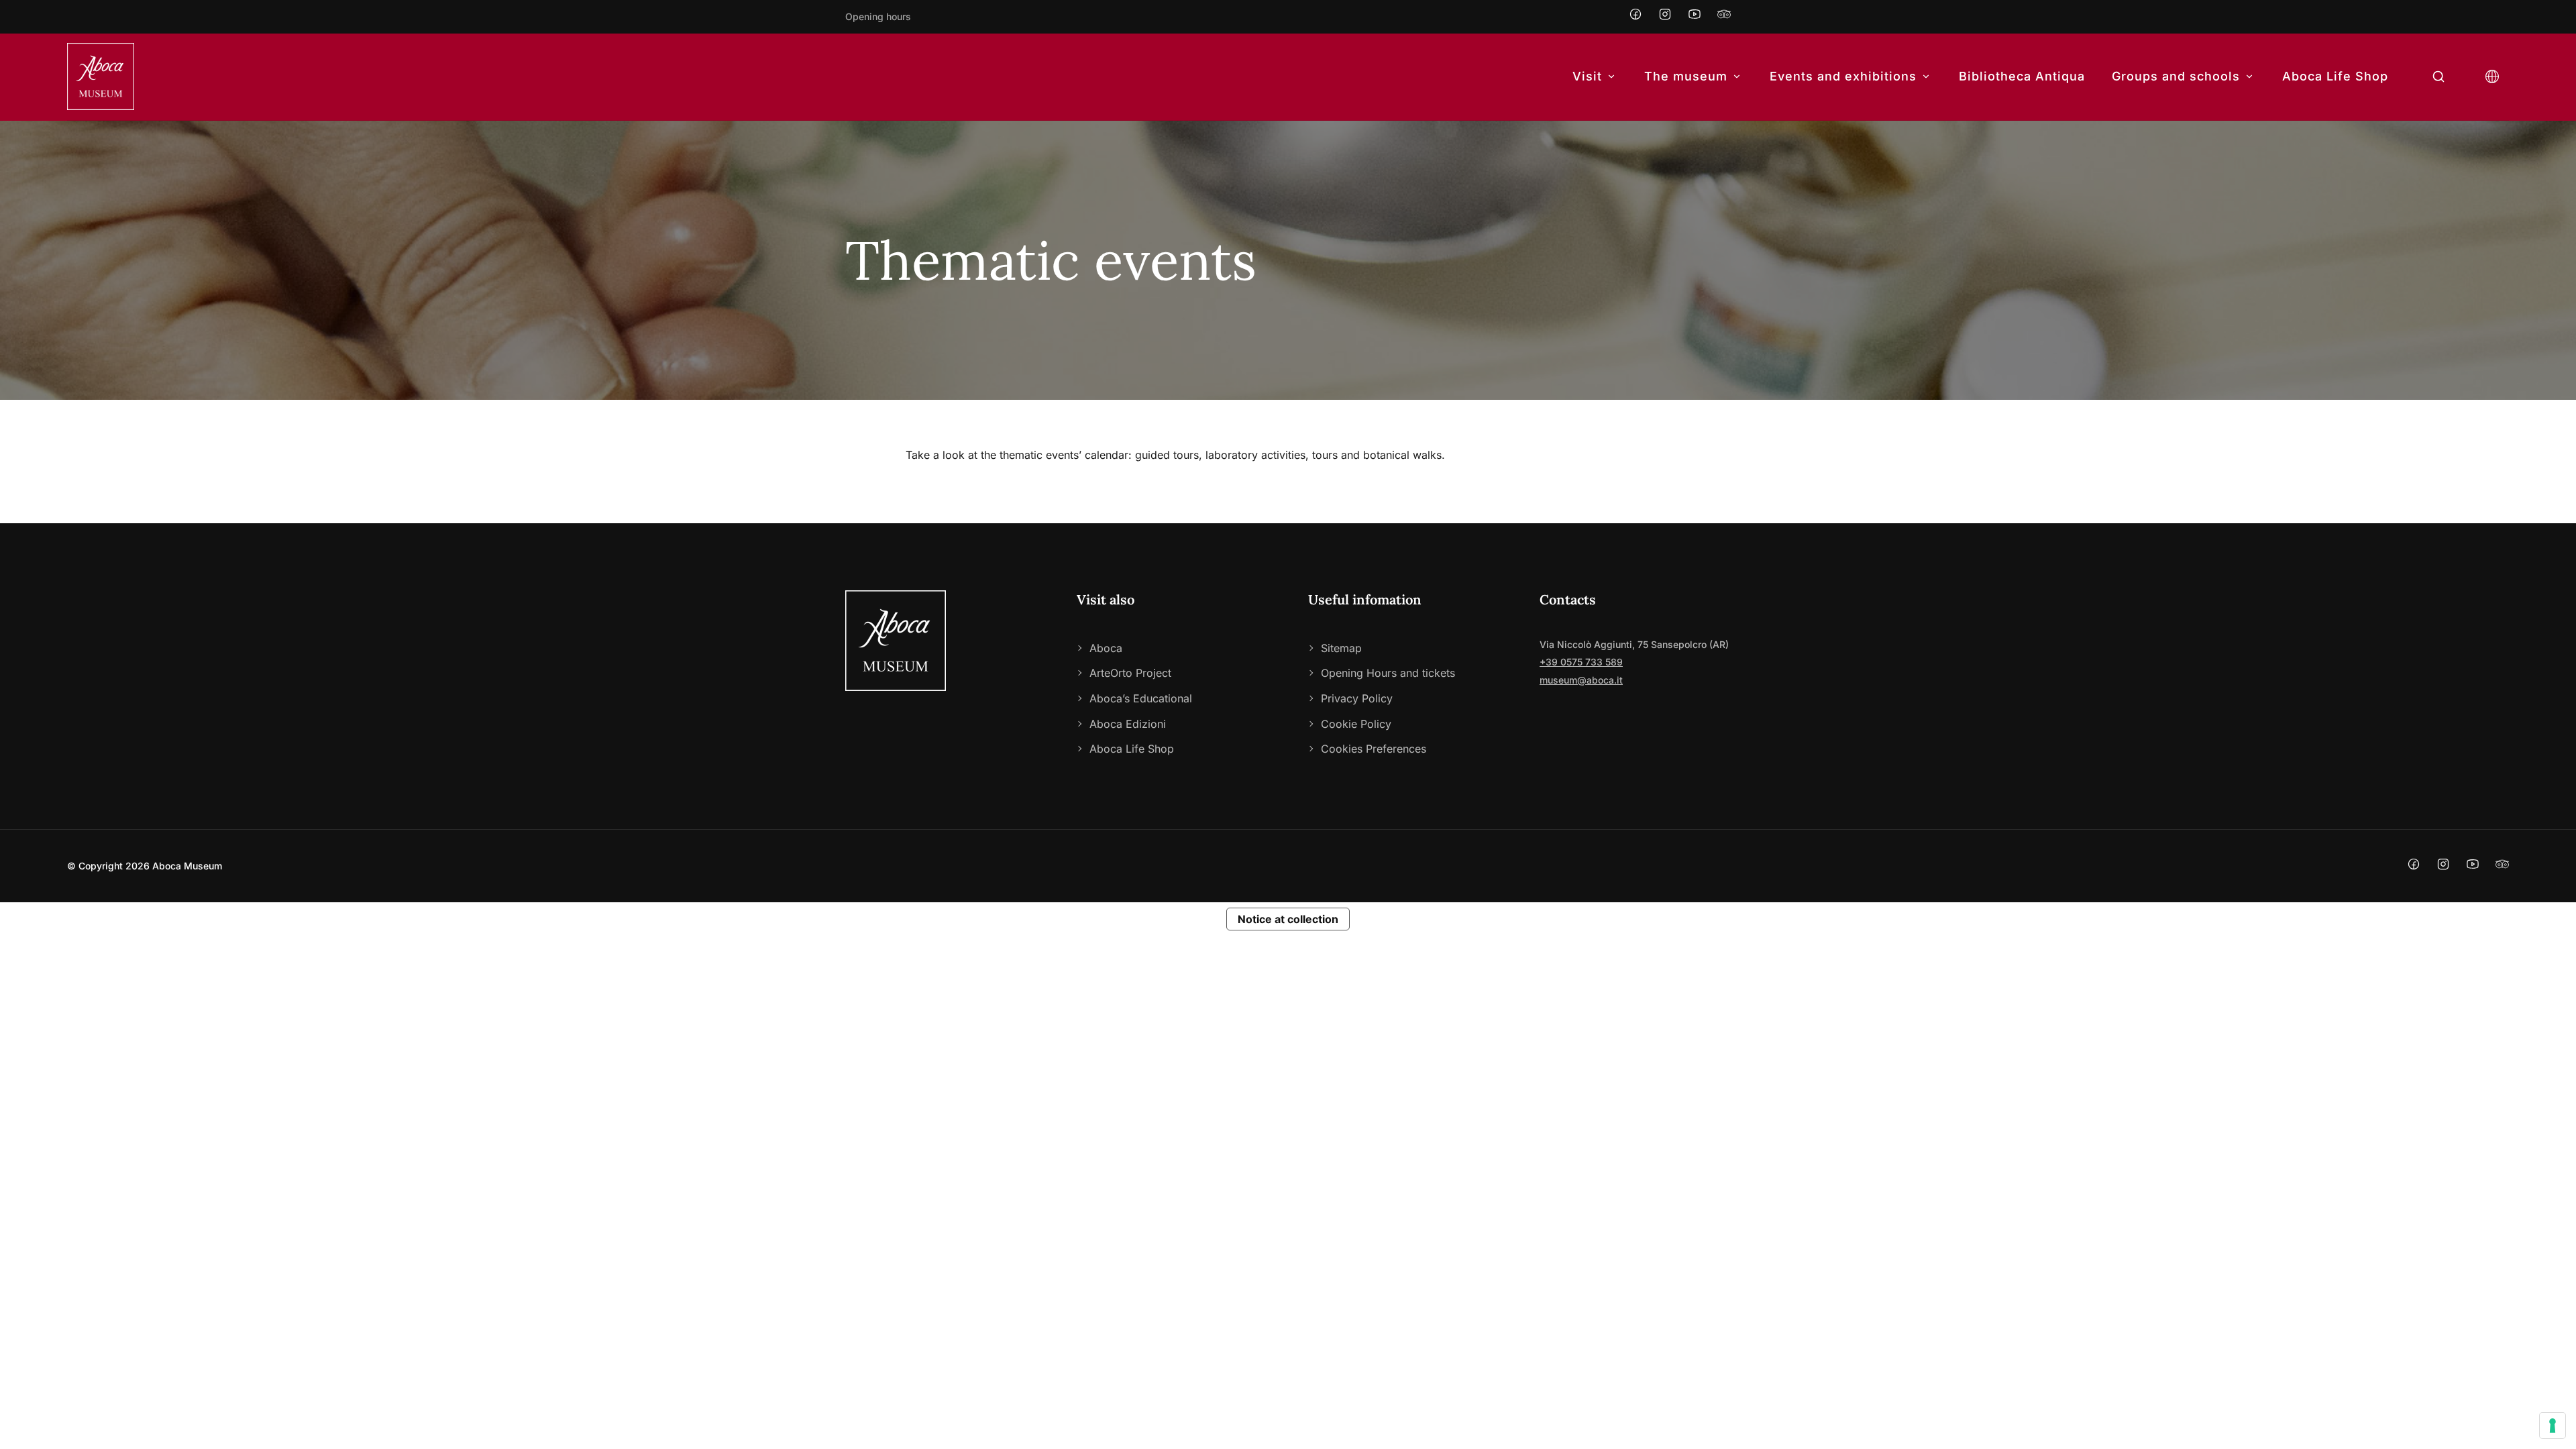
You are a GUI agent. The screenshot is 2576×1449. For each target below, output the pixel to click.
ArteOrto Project (1130, 673)
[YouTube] (1695, 17)
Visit (1587, 76)
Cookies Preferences (1374, 749)
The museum (1686, 76)
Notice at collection (1288, 919)
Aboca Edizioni (1128, 724)
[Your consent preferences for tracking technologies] (2553, 1426)
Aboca (1106, 648)
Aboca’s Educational (1141, 698)
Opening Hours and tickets (1388, 673)
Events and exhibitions (1843, 76)
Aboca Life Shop (2335, 76)
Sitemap (1341, 648)
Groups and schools (2176, 76)
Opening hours (878, 16)
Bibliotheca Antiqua (2022, 76)
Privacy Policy (1357, 698)
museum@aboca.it (1581, 680)
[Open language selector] (2492, 77)
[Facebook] (1635, 17)
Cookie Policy (1356, 724)
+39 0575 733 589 (1581, 662)
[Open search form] (2438, 77)
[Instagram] (1665, 17)
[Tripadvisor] (1724, 17)
